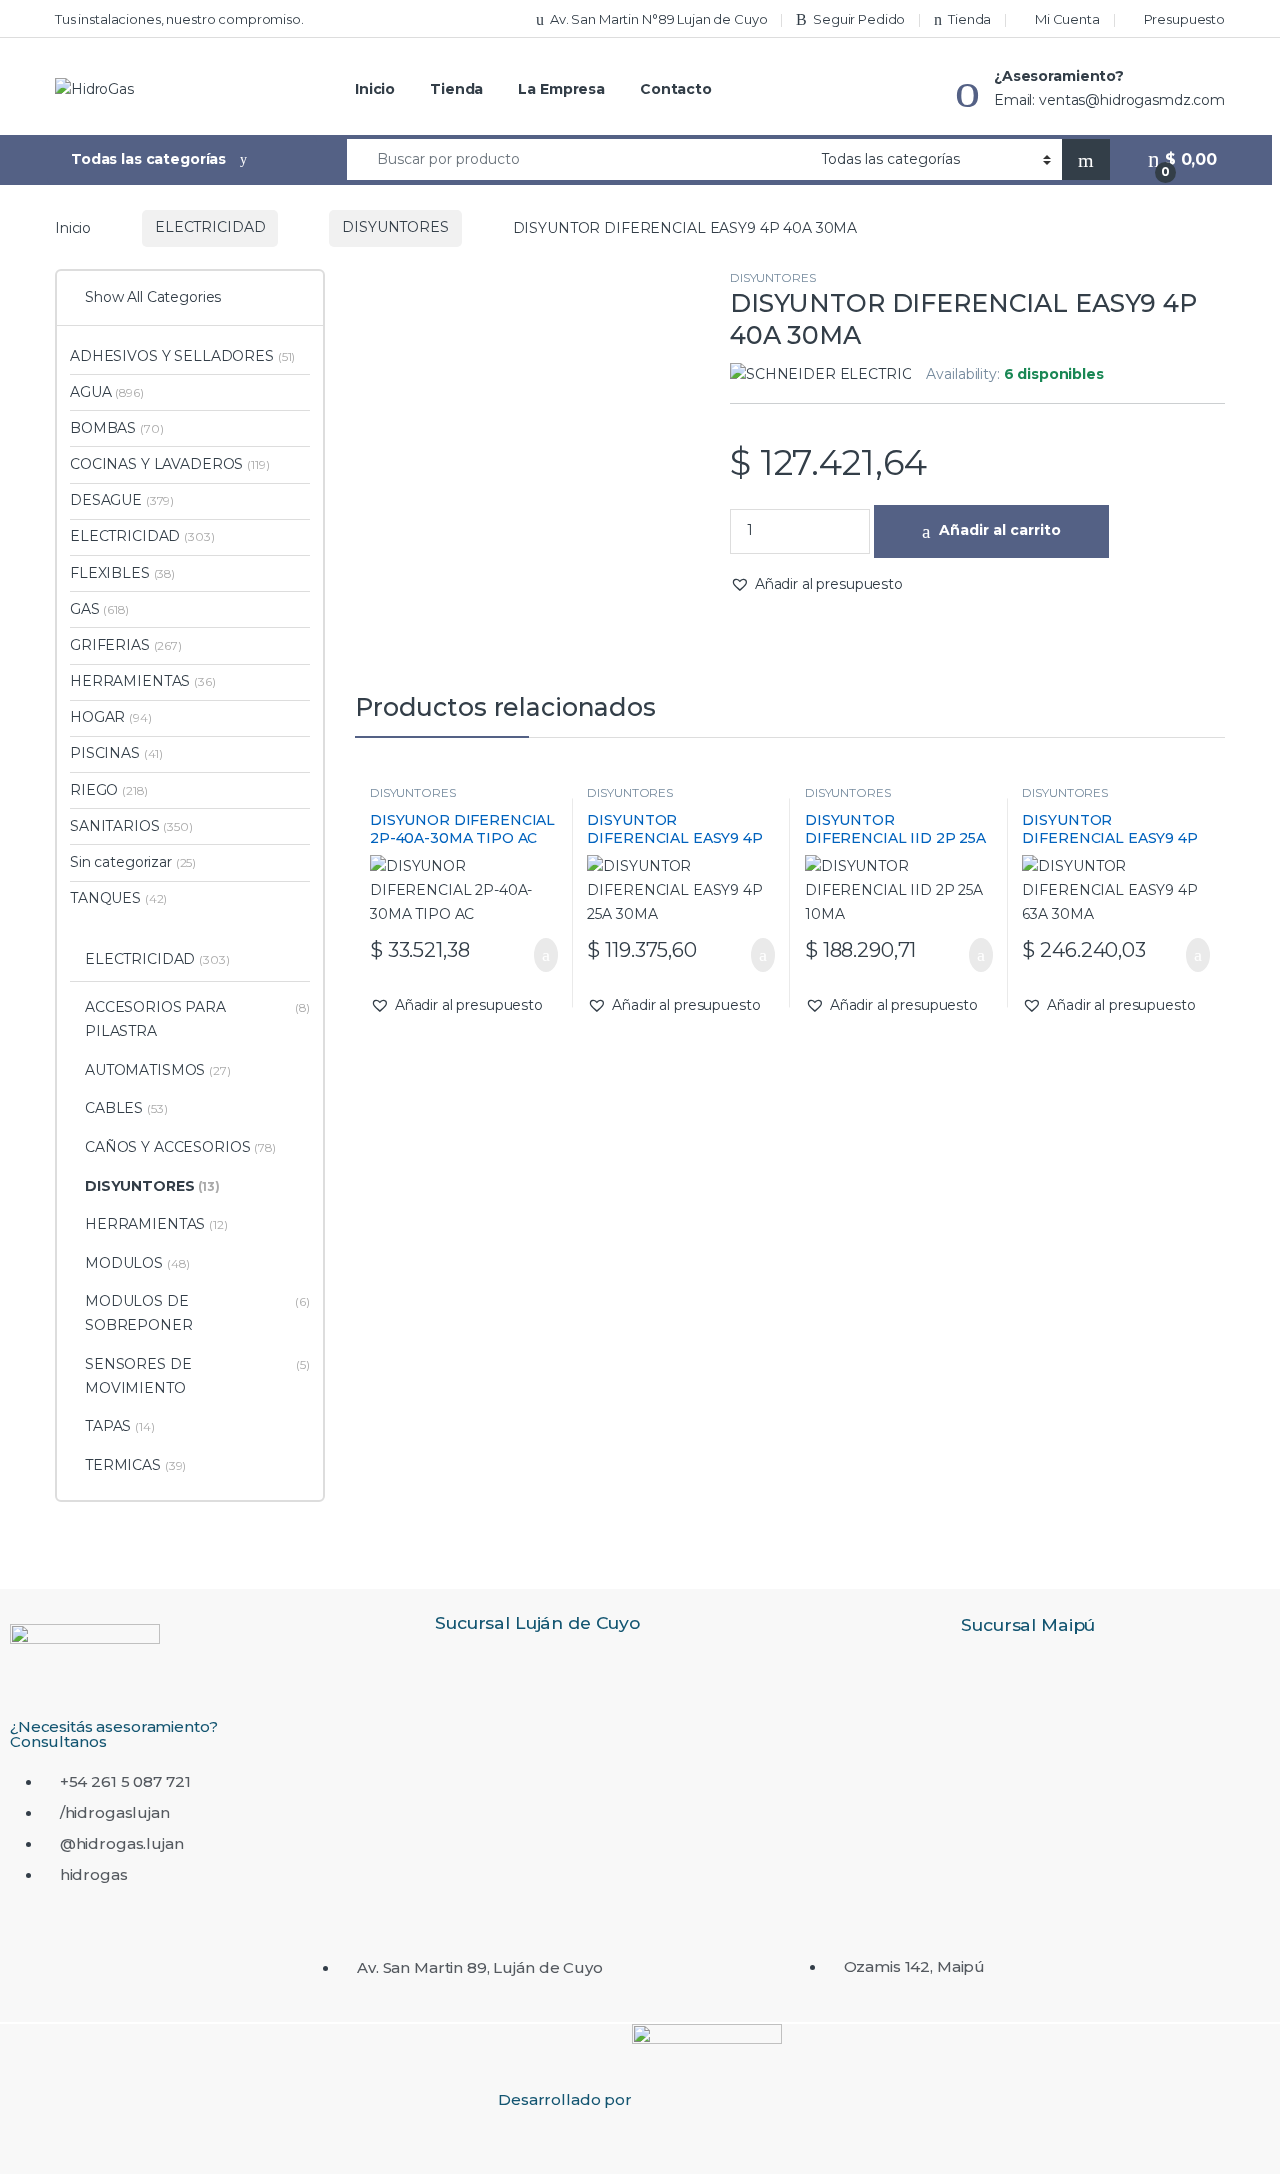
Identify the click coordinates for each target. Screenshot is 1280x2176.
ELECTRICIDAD (210, 227)
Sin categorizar (133, 862)
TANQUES (118, 898)
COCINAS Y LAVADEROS (170, 464)
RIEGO (108, 790)
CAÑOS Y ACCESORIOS (180, 1147)
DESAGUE (122, 500)
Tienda (969, 19)
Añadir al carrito (1000, 530)
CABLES (126, 1108)
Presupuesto (1184, 19)
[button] (816, 585)
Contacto (676, 89)
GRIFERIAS (126, 645)
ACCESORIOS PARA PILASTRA (197, 1019)
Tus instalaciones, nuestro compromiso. (179, 19)
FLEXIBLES (122, 573)
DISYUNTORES (395, 227)
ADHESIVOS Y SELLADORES (182, 356)
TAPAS (120, 1426)
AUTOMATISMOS (158, 1070)
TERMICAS (135, 1465)
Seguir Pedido (859, 19)
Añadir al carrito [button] (535, 955)
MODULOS (137, 1263)
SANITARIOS (131, 826)
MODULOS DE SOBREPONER (197, 1313)
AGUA (107, 392)
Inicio (375, 89)
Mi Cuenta (1067, 19)
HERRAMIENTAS (143, 681)
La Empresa (561, 89)
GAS (99, 609)
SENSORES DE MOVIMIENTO (197, 1376)
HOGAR (111, 717)
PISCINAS (116, 753)
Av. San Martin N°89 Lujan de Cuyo (658, 19)
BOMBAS (116, 428)
